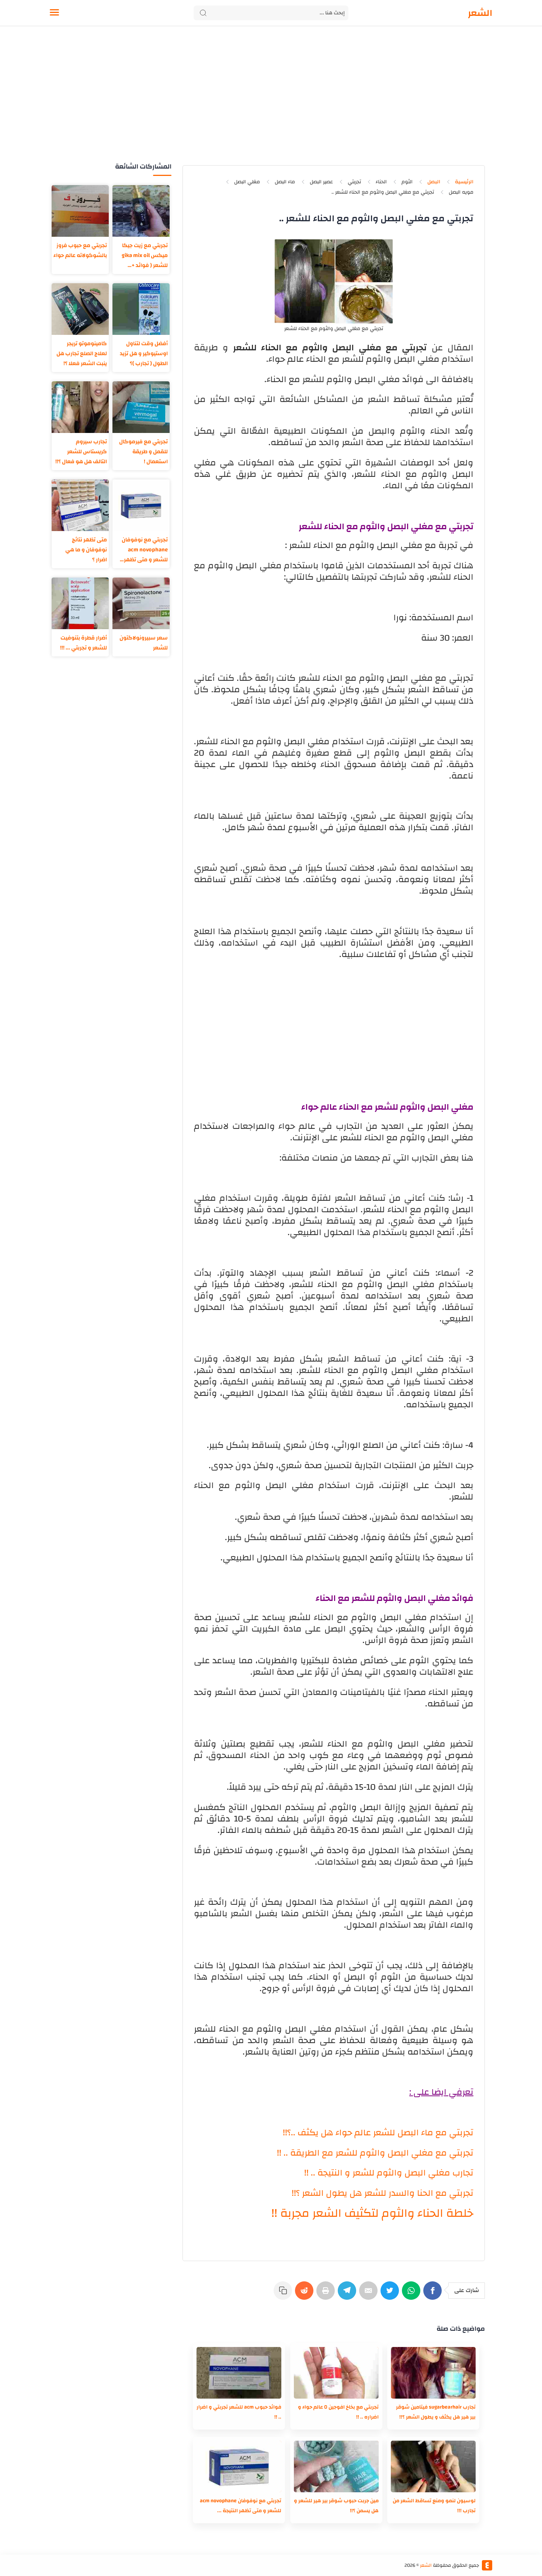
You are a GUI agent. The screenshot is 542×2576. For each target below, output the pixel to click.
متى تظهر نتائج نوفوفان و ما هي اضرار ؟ (86, 550)
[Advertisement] (271, 103)
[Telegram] (348, 2294)
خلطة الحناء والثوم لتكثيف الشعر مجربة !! (372, 2213)
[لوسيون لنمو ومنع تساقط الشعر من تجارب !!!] (433, 2466)
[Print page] (327, 2294)
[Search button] (203, 13)
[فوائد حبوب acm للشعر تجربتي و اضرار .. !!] (239, 2373)
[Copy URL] (284, 2294)
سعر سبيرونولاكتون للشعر (144, 643)
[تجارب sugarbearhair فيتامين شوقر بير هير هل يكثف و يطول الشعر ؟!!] (433, 2373)
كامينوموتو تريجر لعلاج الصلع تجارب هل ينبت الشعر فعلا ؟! (82, 353)
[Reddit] (306, 2294)
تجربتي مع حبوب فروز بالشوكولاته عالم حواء (80, 250)
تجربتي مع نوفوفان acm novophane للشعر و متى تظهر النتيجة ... (145, 550)
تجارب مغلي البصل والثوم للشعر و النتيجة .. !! (389, 2173)
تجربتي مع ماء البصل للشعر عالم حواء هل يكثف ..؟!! (378, 2133)
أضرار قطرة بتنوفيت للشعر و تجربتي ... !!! (84, 643)
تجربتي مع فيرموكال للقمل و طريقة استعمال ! (143, 452)
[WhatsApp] (413, 2294)
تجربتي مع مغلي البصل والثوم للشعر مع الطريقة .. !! (375, 2153)
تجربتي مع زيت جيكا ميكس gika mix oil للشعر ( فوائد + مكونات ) (145, 255)
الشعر (480, 13)
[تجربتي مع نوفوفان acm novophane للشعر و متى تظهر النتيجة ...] (239, 2466)
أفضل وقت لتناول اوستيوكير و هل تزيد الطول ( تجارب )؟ (144, 353)
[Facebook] (434, 2294)
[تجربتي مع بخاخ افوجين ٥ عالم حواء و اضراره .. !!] (336, 2373)
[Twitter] (391, 2294)
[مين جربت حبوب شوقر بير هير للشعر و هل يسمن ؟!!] (336, 2466)
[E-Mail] (370, 2294)
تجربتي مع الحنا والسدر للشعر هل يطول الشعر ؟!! (383, 2193)
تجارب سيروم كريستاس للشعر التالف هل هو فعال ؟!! (81, 452)
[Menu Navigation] (54, 13)
